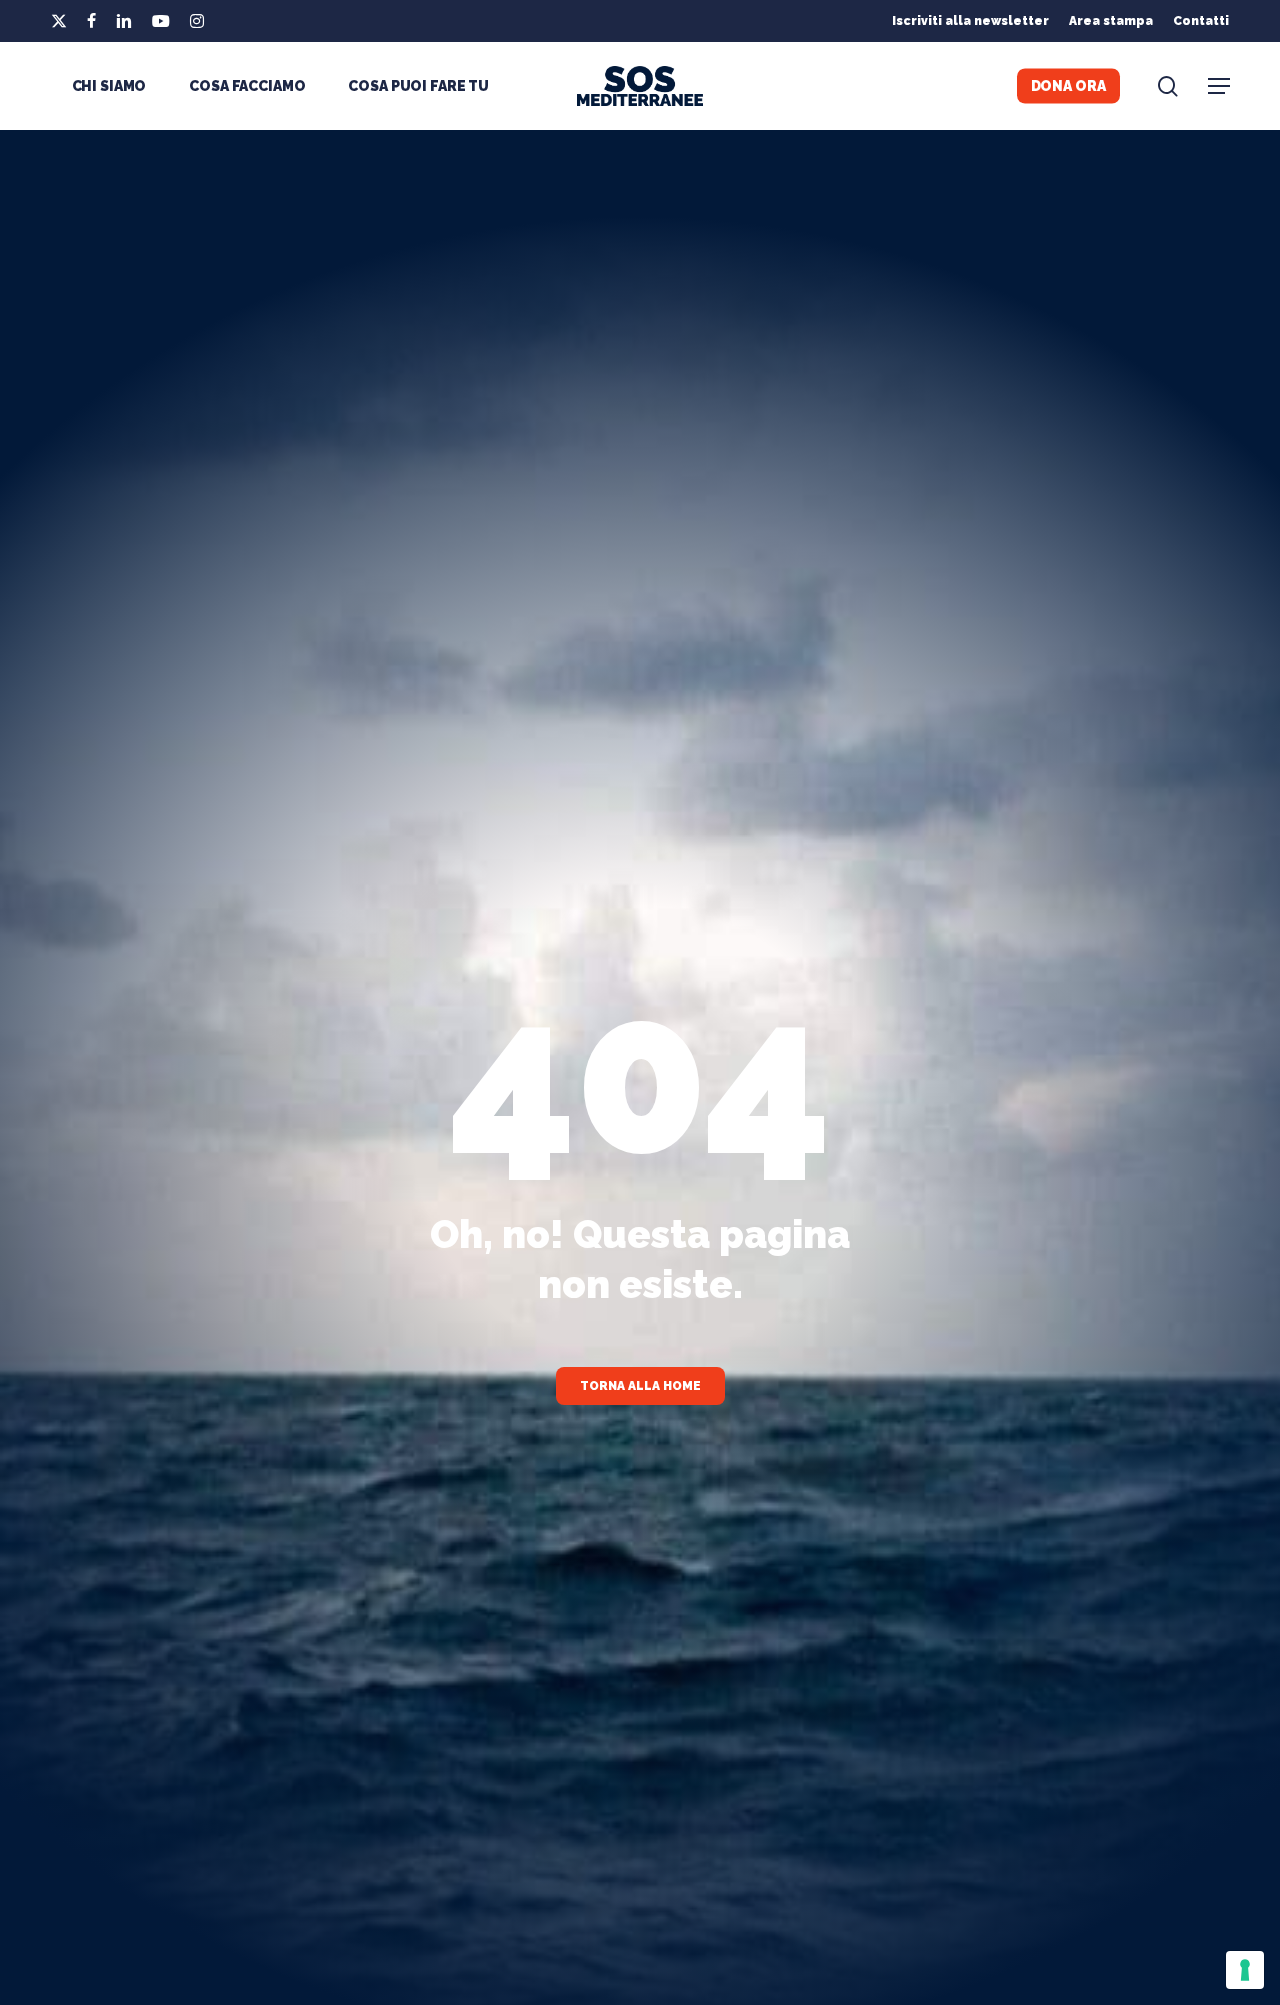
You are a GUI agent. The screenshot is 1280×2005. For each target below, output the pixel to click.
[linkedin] (124, 21)
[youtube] (161, 21)
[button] (1219, 86)
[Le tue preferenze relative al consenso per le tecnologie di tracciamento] (1245, 1970)
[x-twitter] (59, 21)
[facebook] (91, 21)
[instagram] (197, 21)
